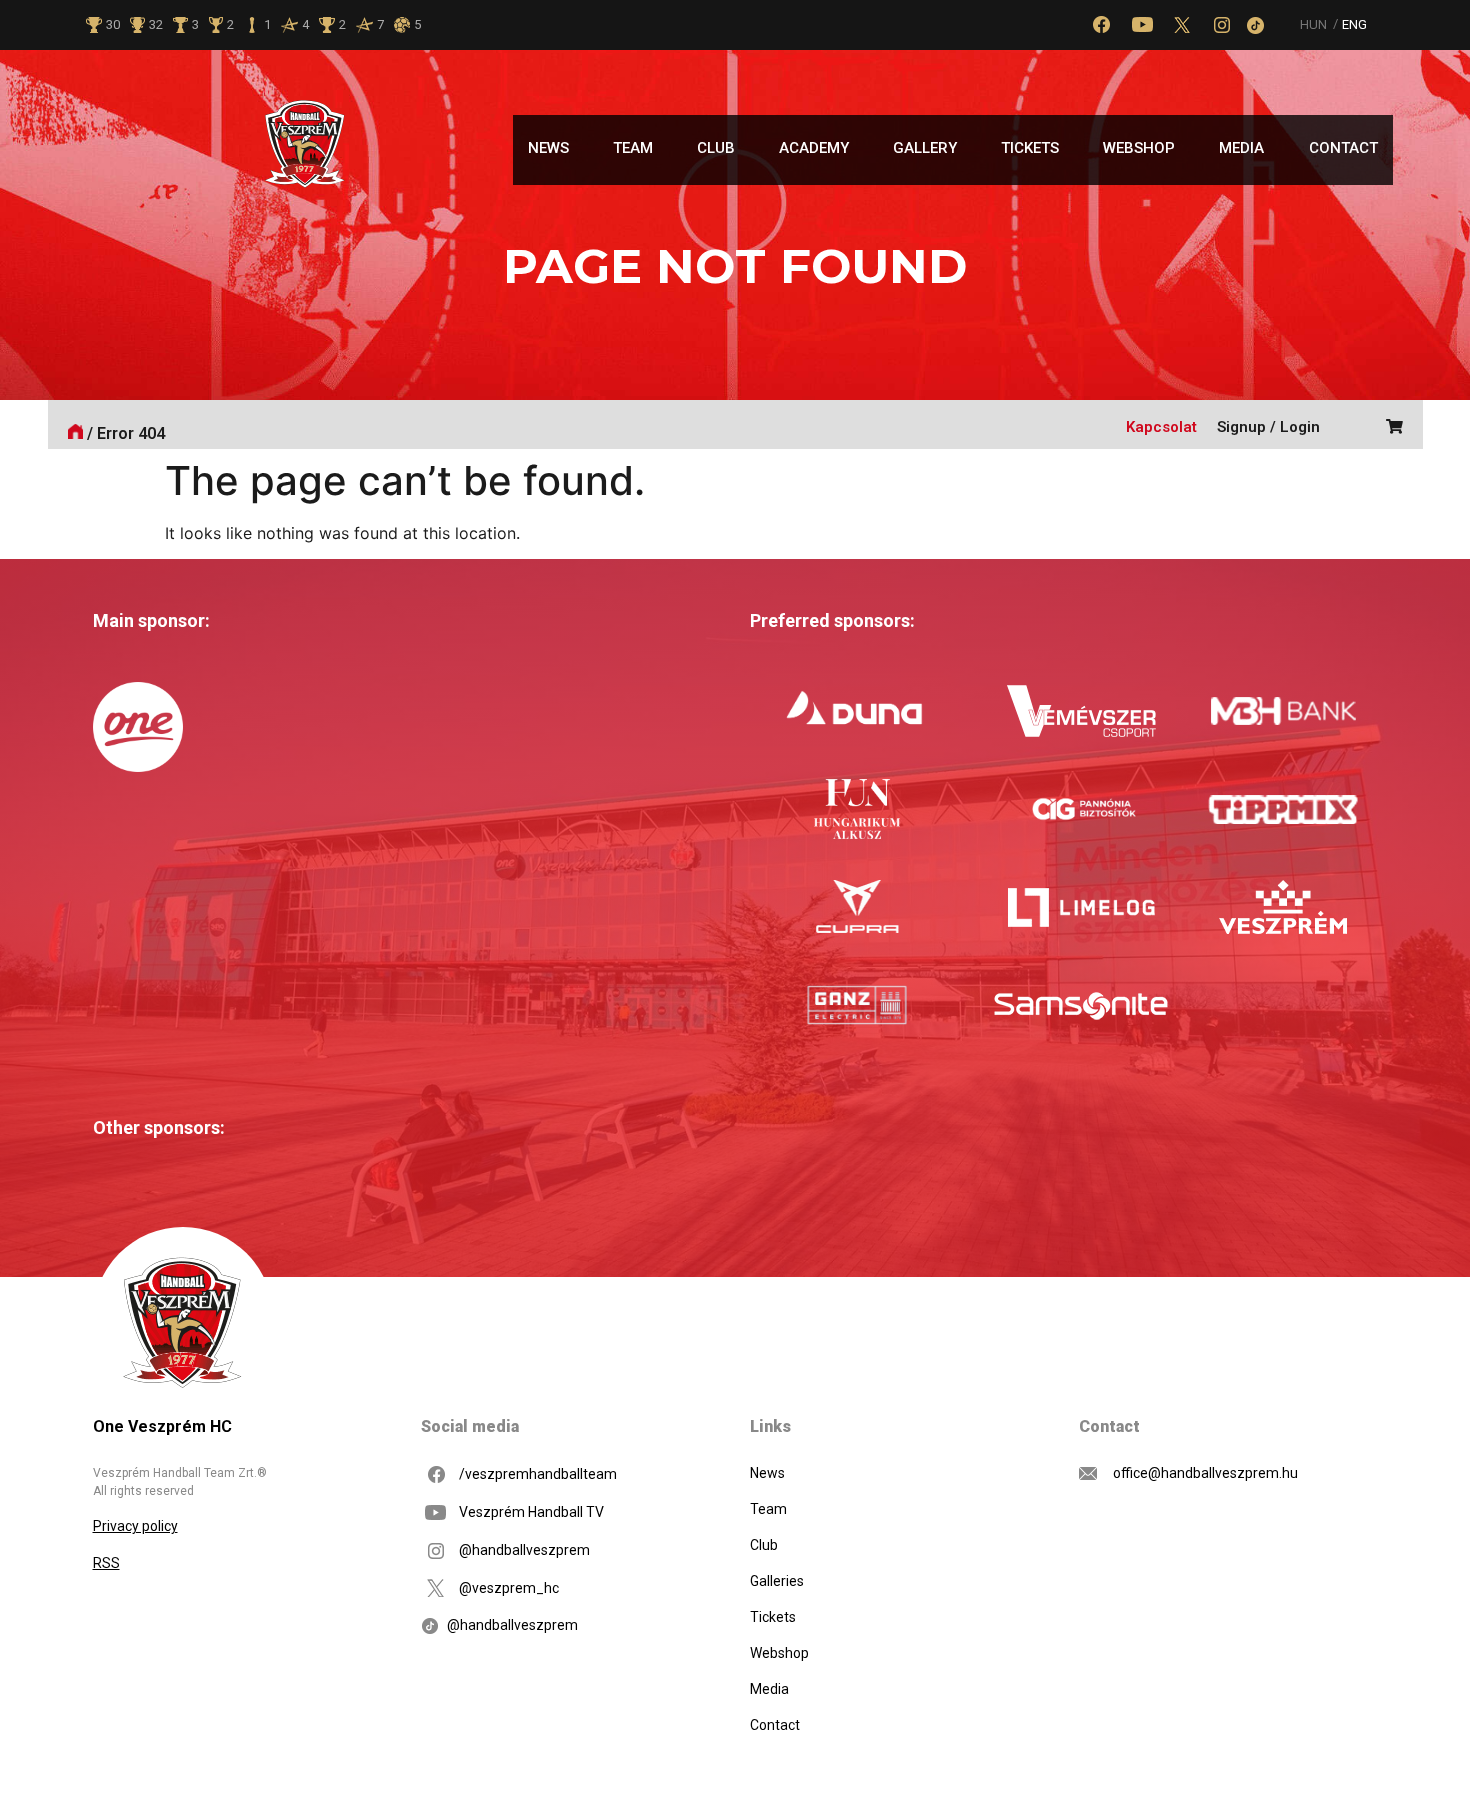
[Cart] (1389, 424)
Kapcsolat (1161, 427)
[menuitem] (1314, 24)
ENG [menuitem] (1354, 25)
